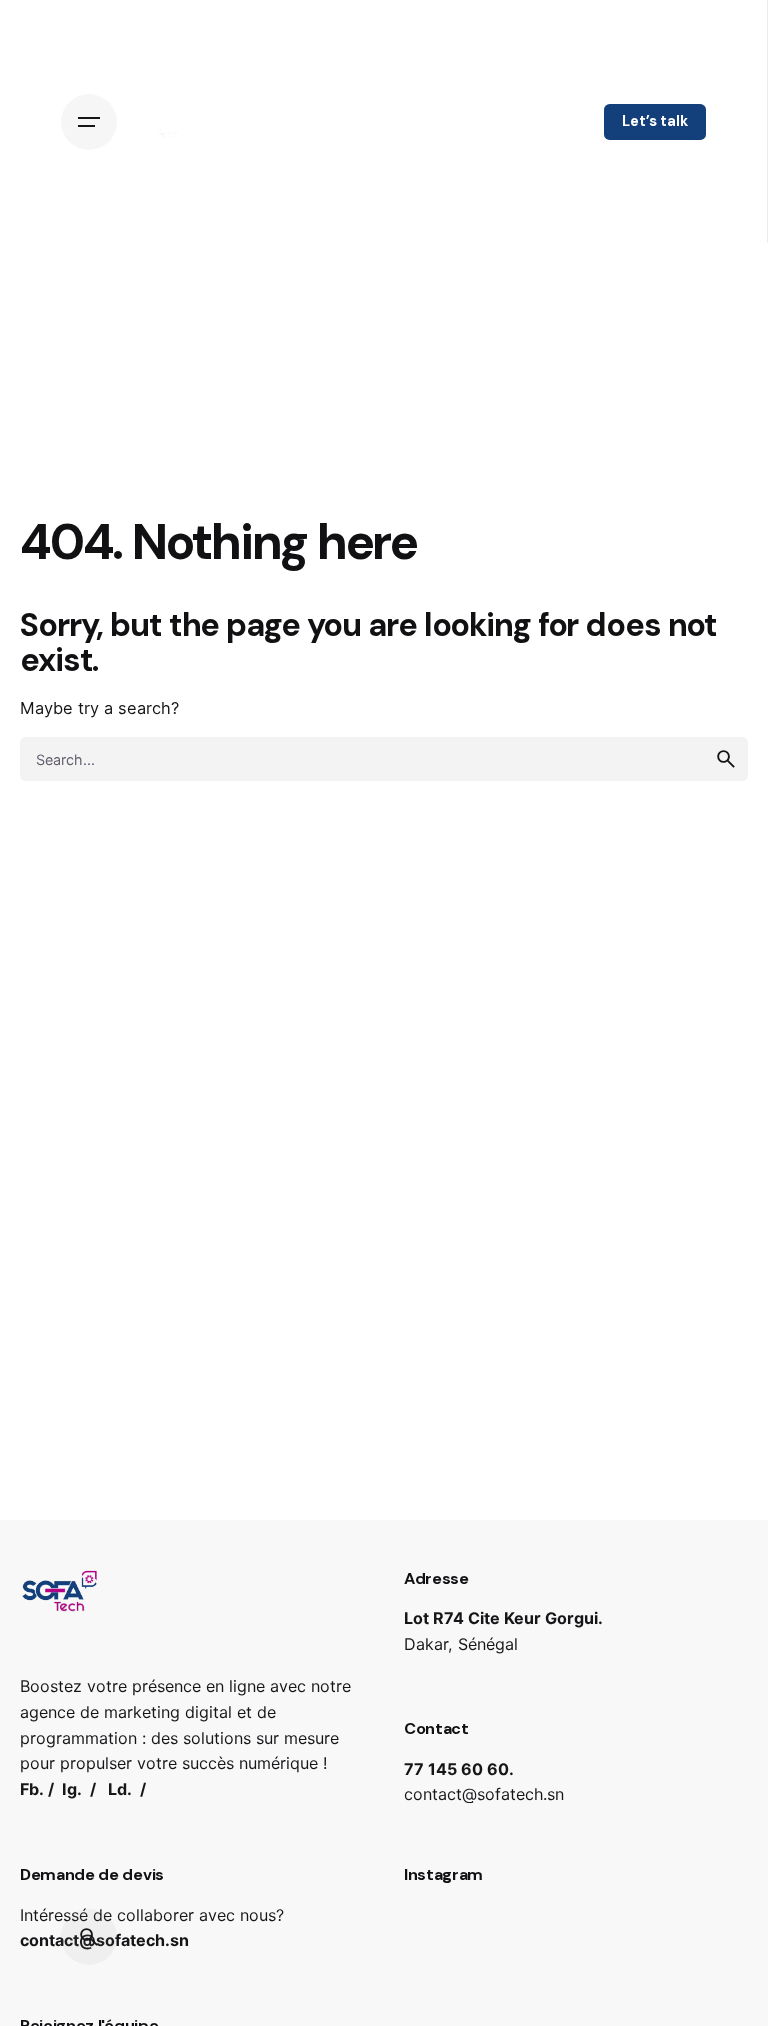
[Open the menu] (94, 122)
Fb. (32, 1789)
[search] (726, 759)
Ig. (72, 1789)
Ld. (120, 1789)
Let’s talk (655, 121)
